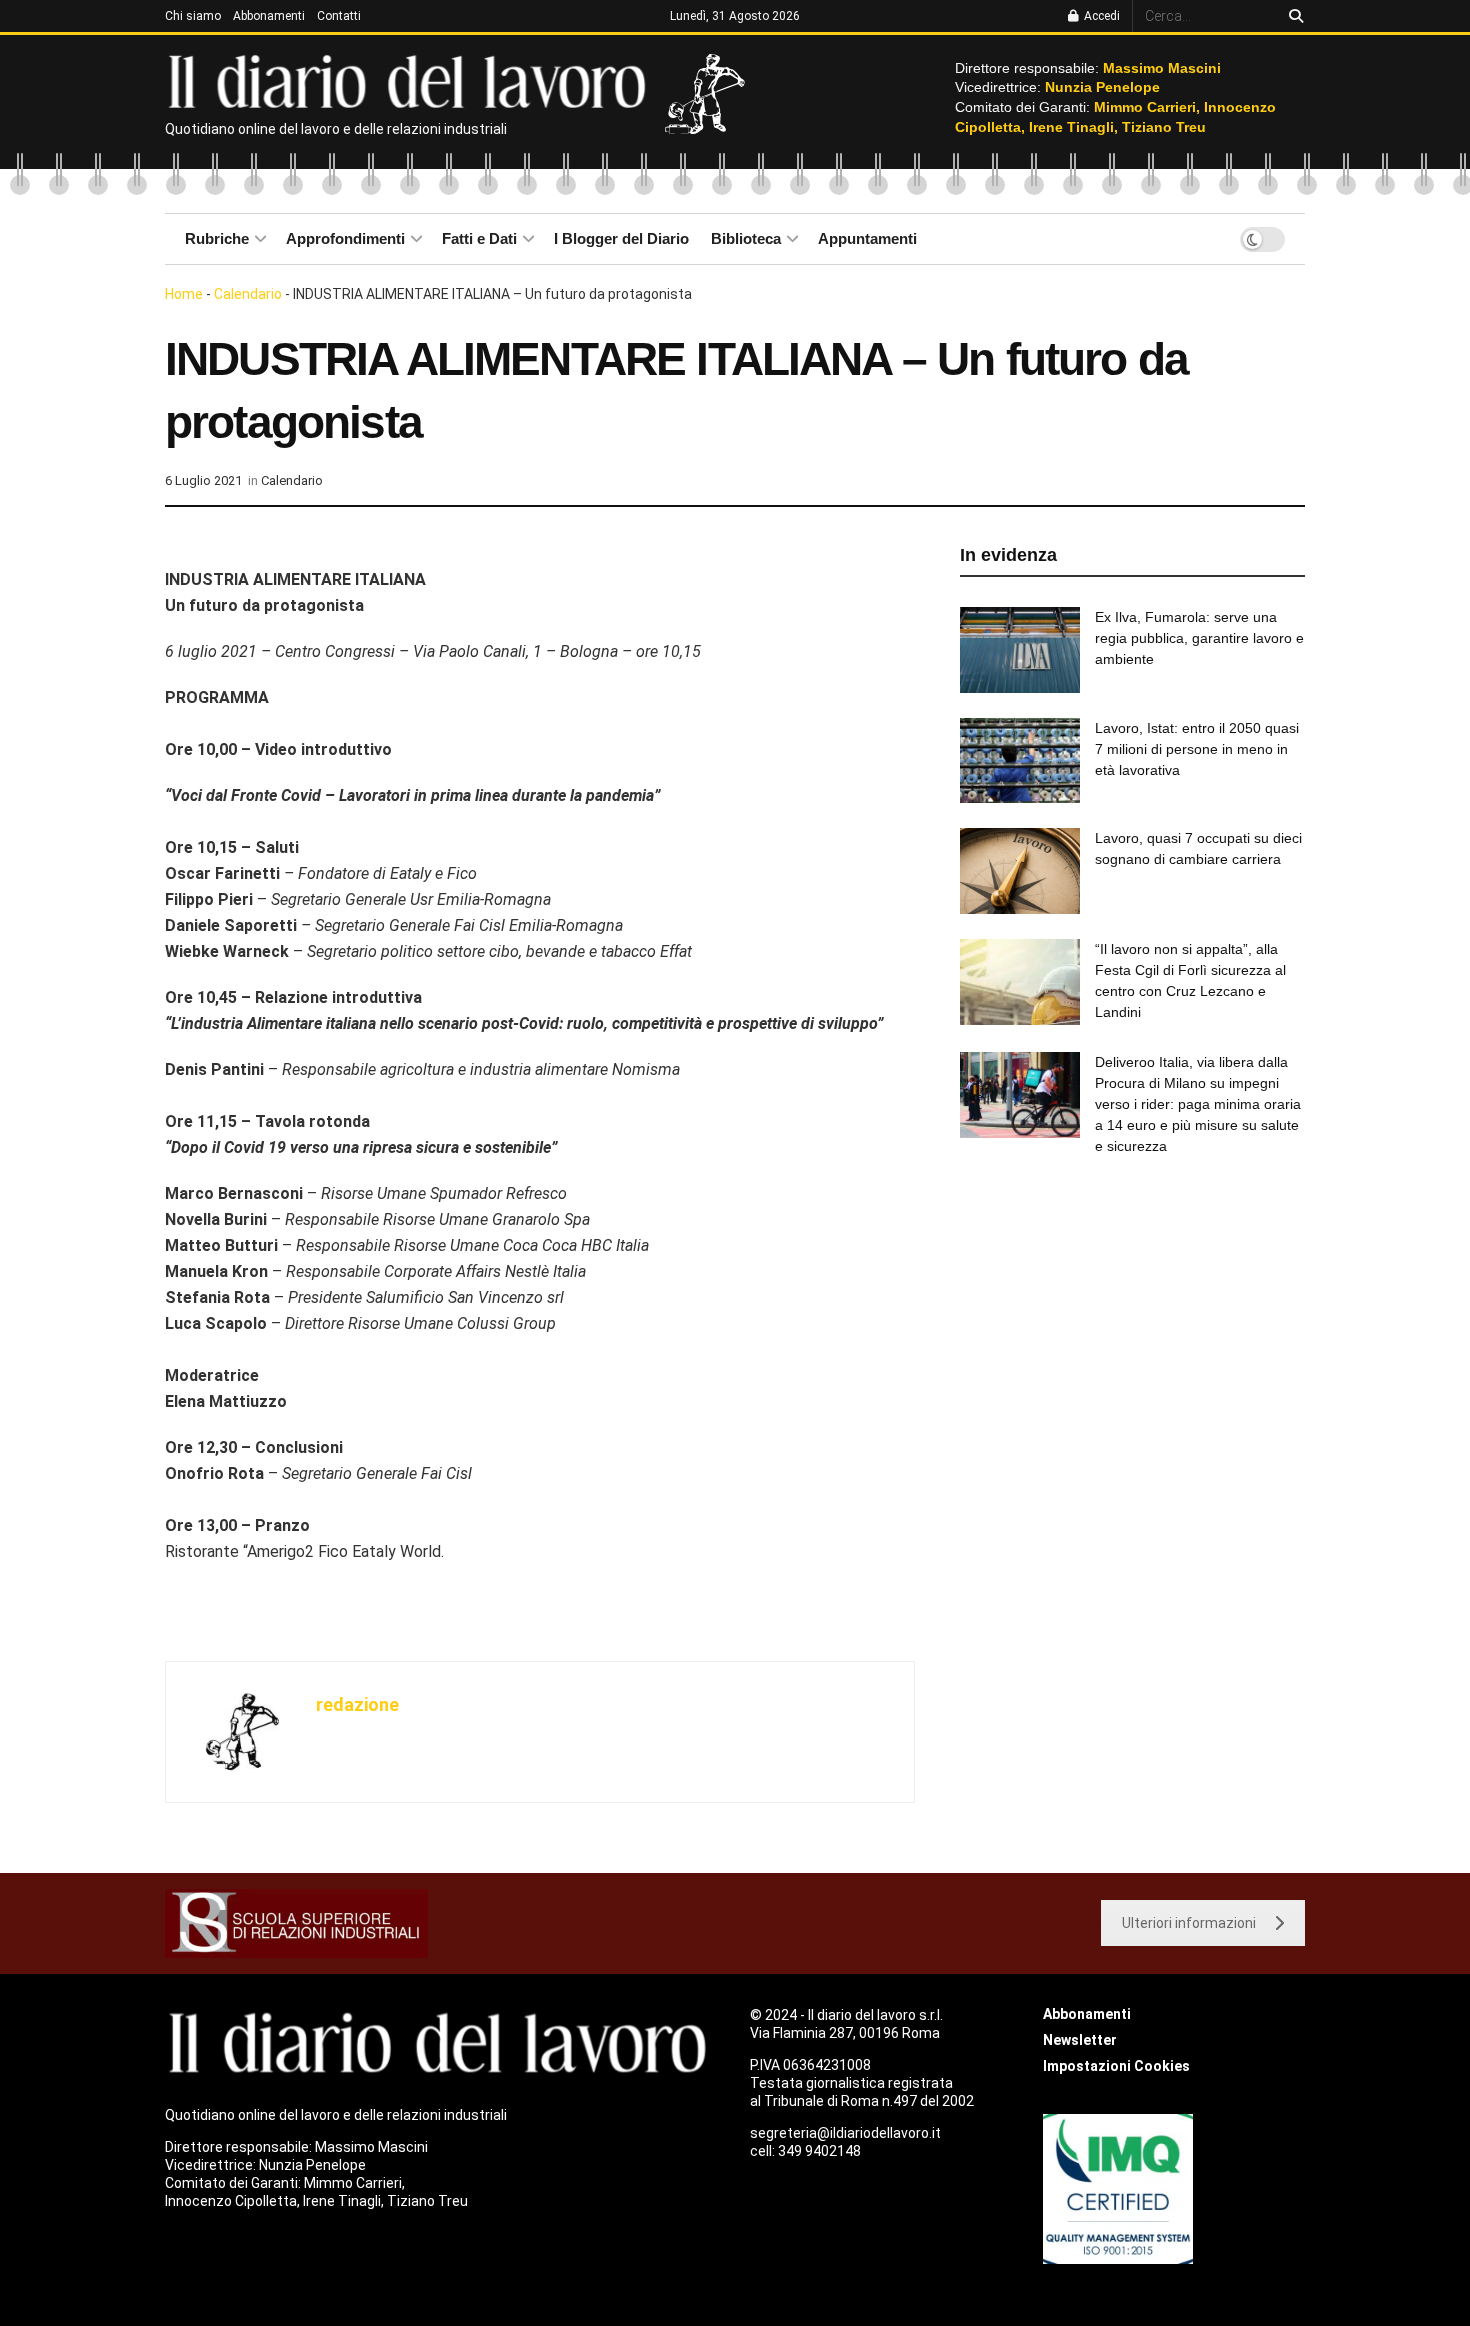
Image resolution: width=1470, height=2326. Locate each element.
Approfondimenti (345, 238)
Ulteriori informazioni (1189, 1923)
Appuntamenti (867, 238)
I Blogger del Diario (621, 238)
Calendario (248, 294)
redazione (357, 1704)
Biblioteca (746, 238)
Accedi (1100, 16)
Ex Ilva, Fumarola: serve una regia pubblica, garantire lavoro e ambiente (1199, 638)
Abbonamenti (269, 16)
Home (184, 294)
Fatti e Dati (479, 238)
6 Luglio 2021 (203, 480)
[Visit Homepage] (411, 80)
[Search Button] (1292, 16)
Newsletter (1080, 2040)
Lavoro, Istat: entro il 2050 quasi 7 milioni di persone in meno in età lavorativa (1197, 749)
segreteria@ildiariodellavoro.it (845, 2133)
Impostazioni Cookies (1116, 2066)
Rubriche (217, 238)
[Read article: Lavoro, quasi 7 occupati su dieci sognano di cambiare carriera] (1020, 871)
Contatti (339, 16)
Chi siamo (193, 16)
